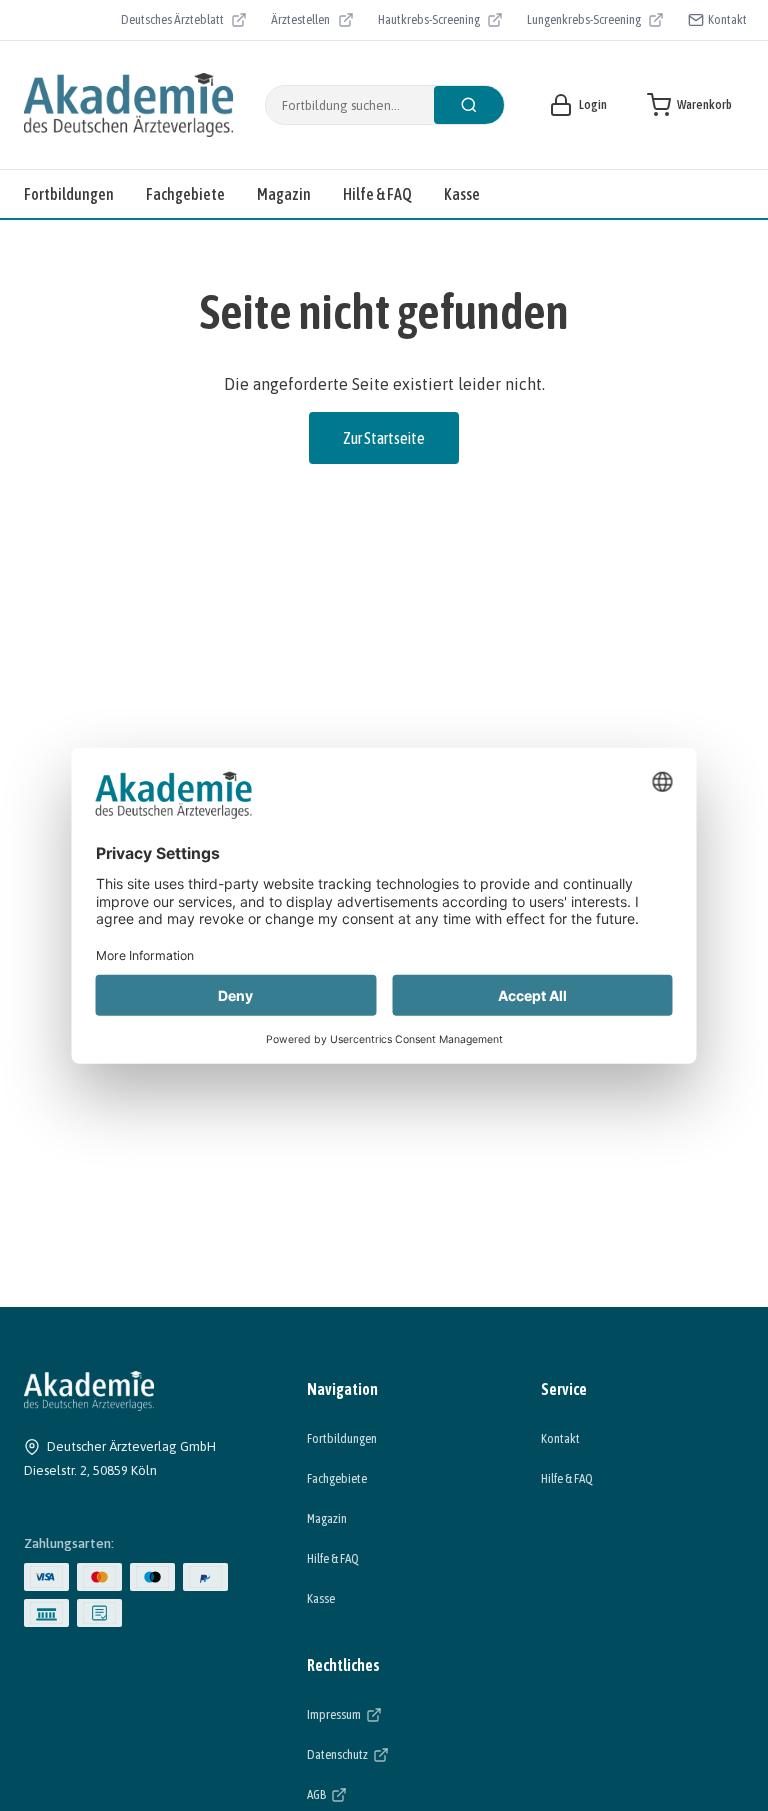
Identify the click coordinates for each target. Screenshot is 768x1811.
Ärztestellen (312, 22)
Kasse (462, 194)
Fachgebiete (185, 194)
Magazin (284, 194)
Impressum (395, 1714)
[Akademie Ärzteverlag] (128, 105)
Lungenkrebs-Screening (584, 22)
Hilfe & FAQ (377, 194)
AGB (378, 1794)
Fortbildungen (69, 194)
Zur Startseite (384, 438)
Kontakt (727, 19)
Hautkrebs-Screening (429, 22)
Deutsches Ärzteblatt (172, 22)
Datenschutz (399, 1754)
